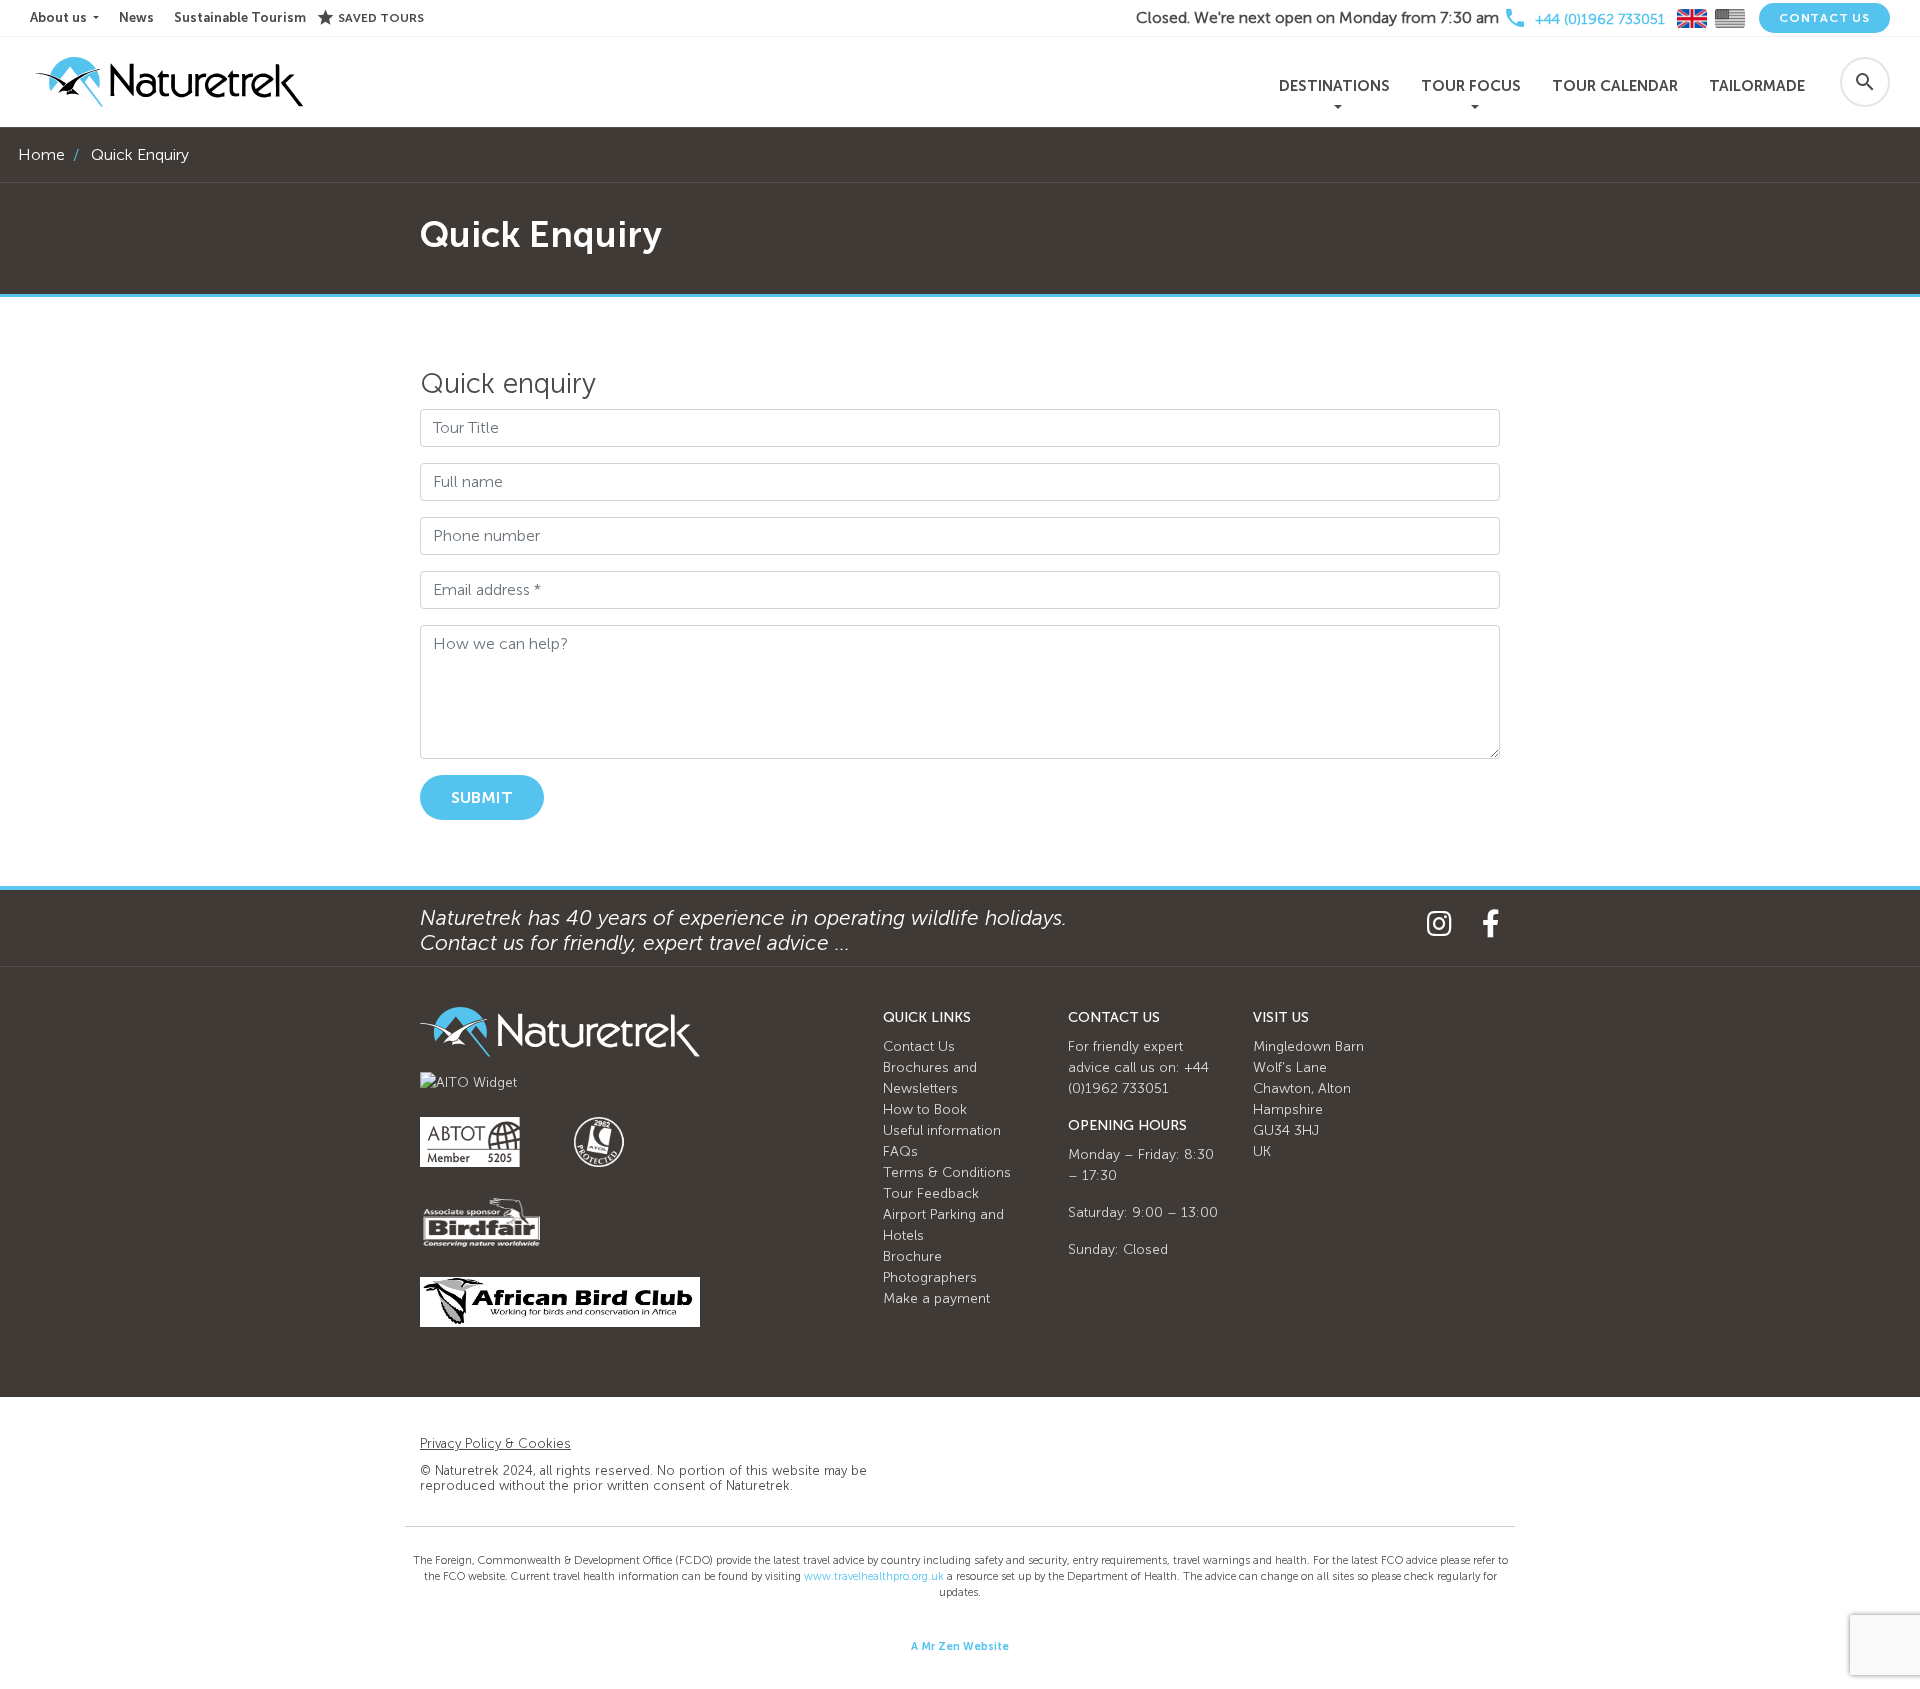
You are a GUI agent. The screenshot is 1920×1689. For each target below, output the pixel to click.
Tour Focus (1471, 86)
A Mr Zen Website (960, 1646)
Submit (482, 797)
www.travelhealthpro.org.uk (874, 1576)
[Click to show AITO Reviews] (468, 1081)
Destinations (1334, 86)
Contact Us (1824, 18)
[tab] (1692, 19)
